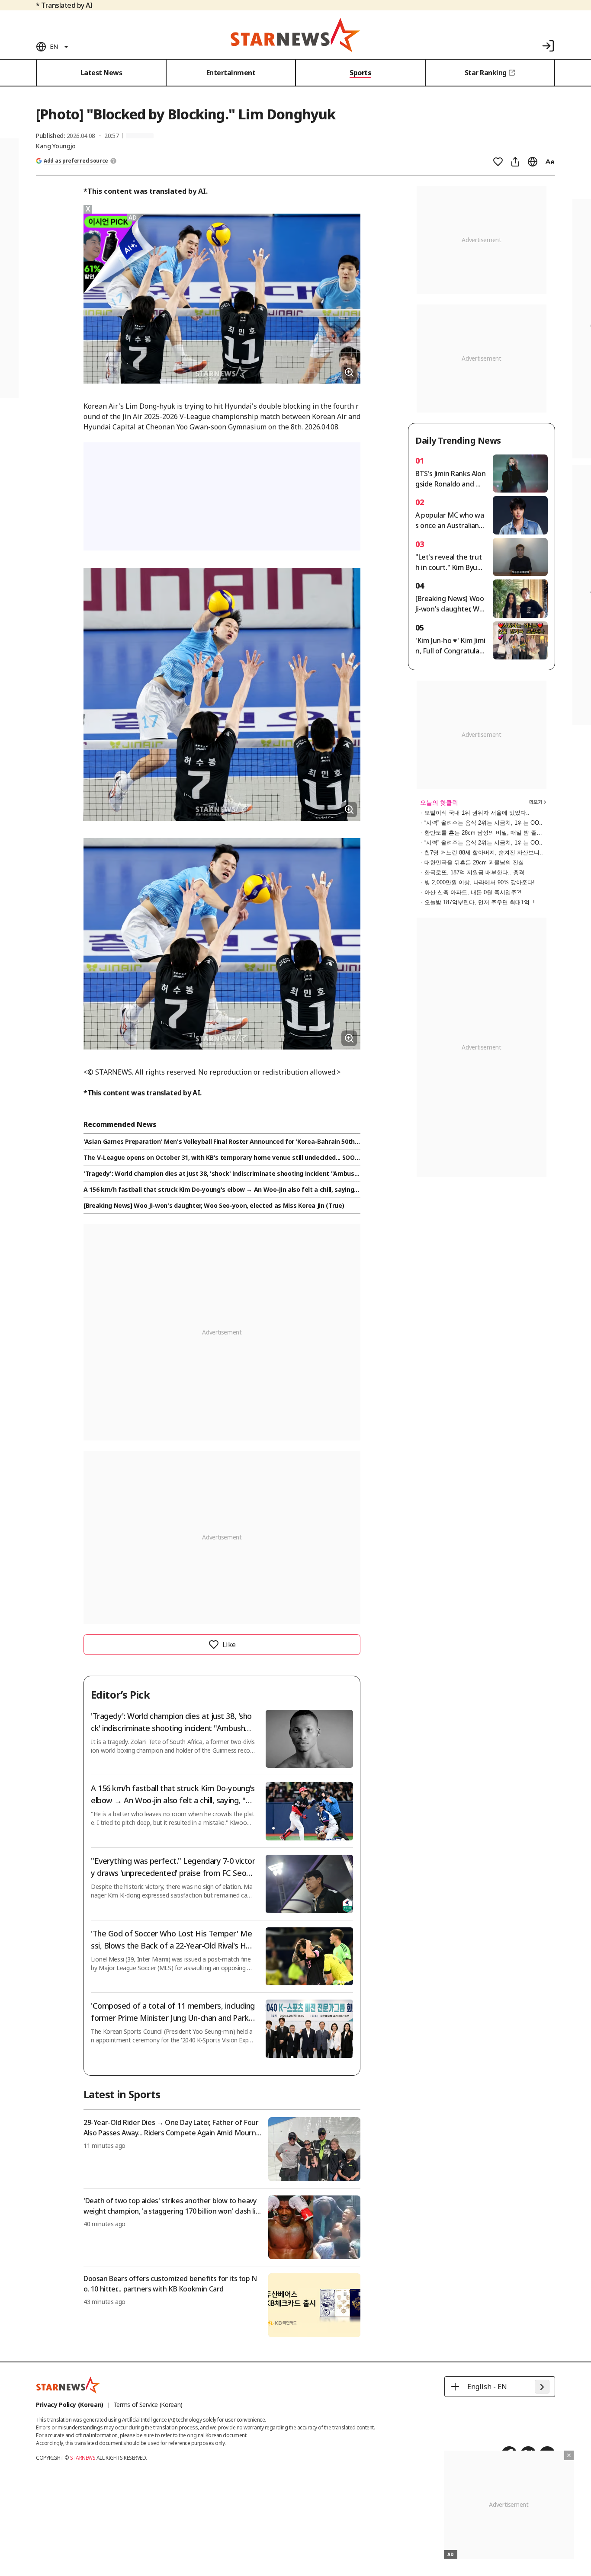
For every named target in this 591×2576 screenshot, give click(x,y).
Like (229, 1645)
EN (54, 46)
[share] (515, 162)
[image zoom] (349, 372)
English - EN (487, 2387)
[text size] (550, 162)
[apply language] (542, 2387)
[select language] (533, 162)
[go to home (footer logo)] (68, 2385)
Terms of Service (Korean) (148, 2405)
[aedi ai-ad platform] (133, 218)
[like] (498, 162)
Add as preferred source (76, 161)
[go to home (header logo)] (295, 35)
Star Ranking (486, 73)
